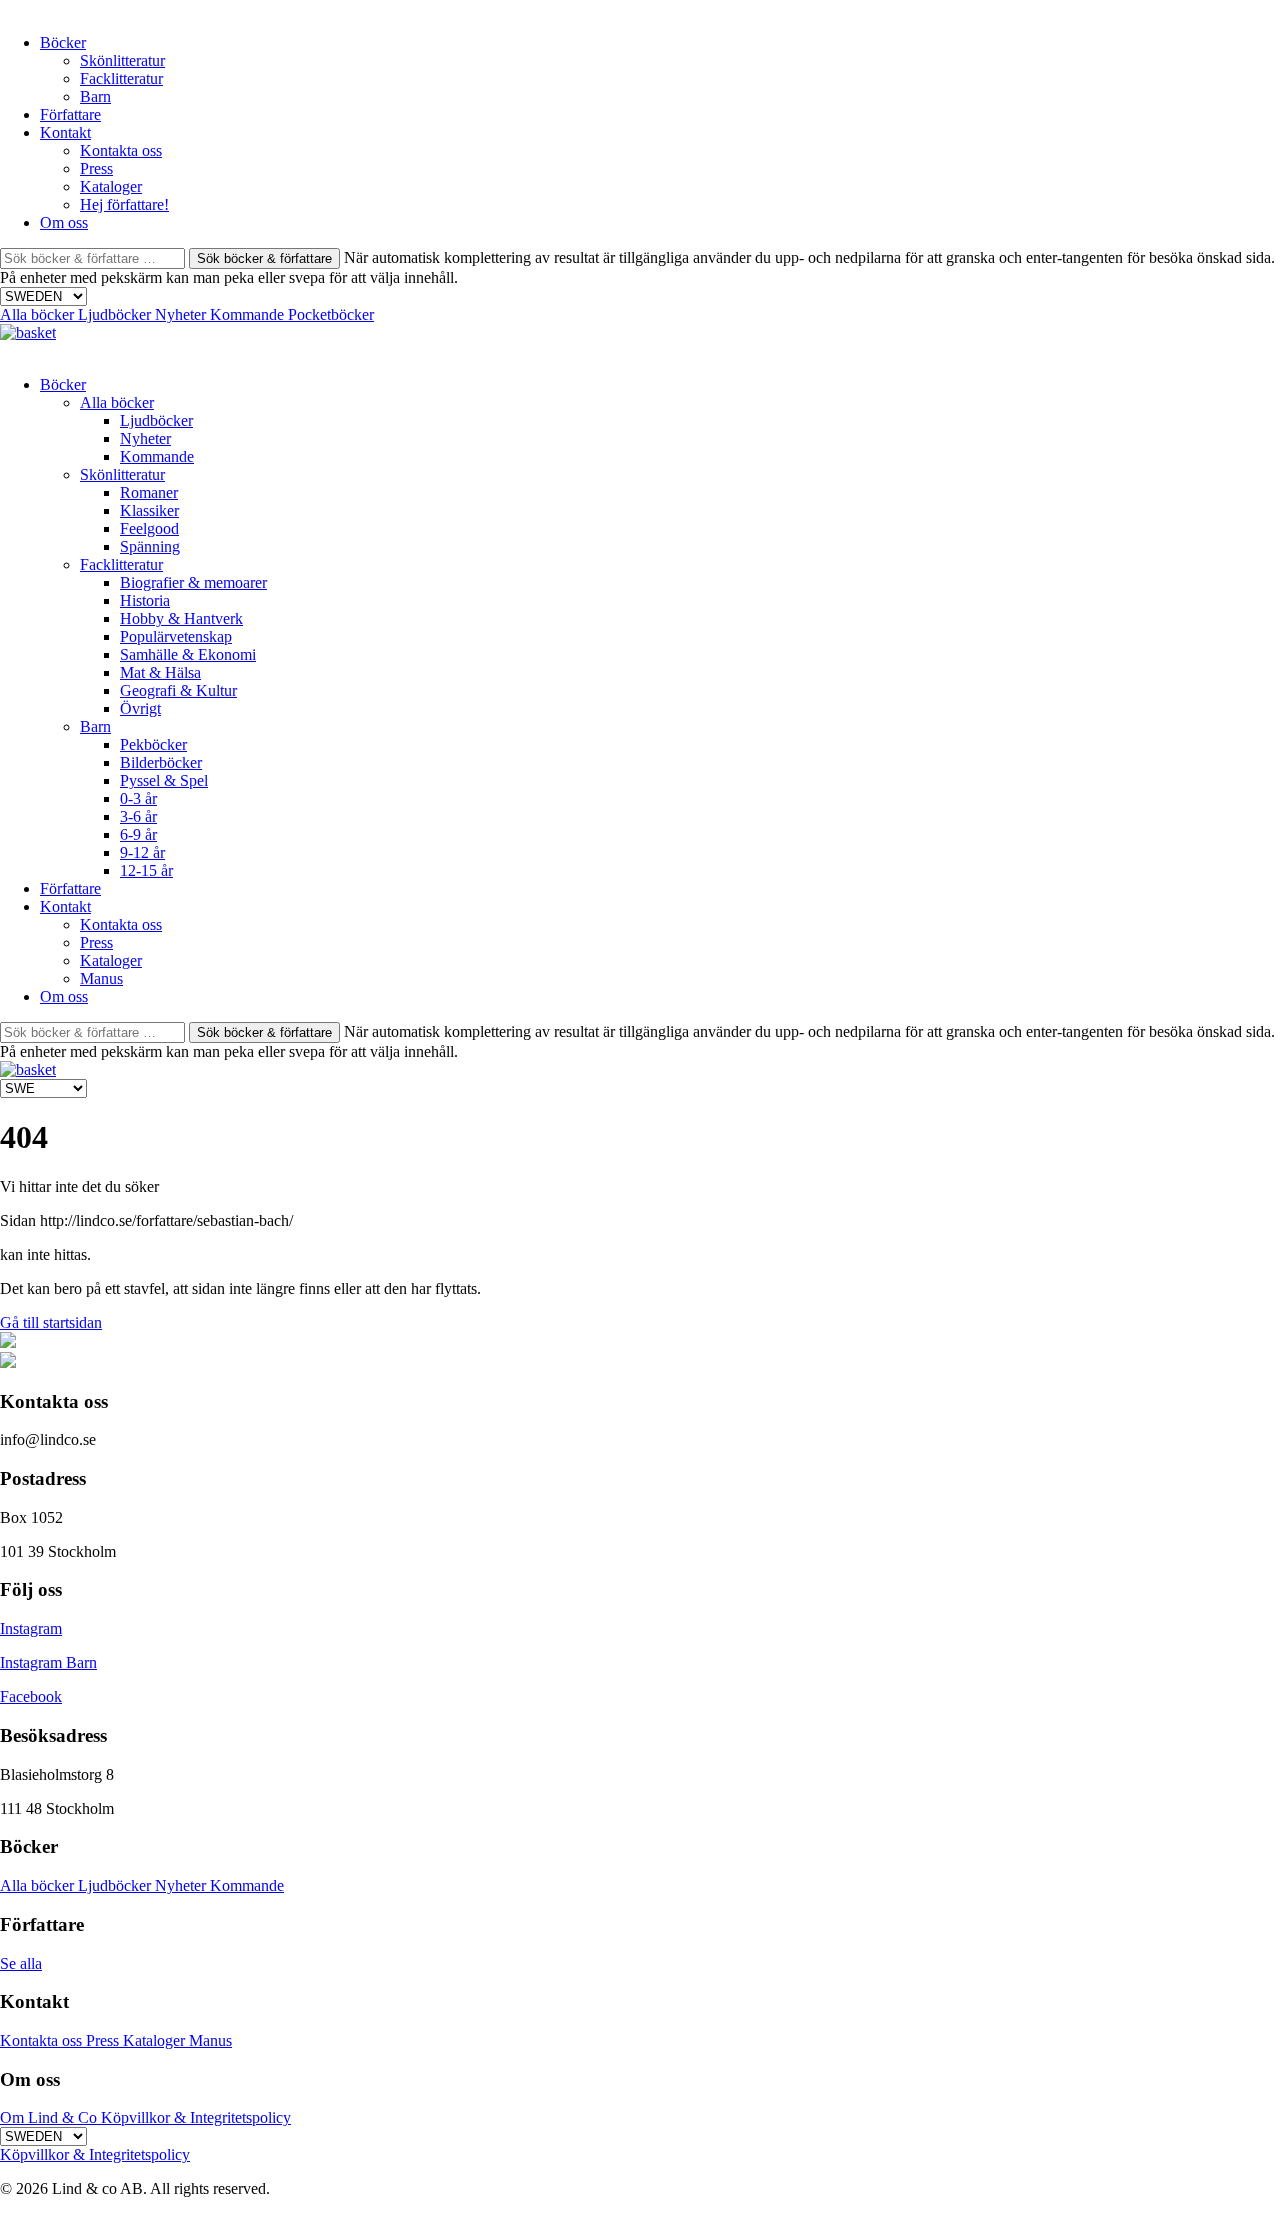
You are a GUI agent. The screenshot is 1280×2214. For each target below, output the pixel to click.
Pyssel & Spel (164, 780)
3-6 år (138, 816)
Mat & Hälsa (160, 672)
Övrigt (140, 708)
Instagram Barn (48, 1662)
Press (96, 168)
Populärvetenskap (176, 636)
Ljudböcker (116, 314)
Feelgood (149, 528)
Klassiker (149, 510)
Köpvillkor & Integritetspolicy (196, 2117)
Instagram (31, 1628)
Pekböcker (153, 744)
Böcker (63, 42)
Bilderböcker (161, 762)
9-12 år (142, 852)
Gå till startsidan (51, 1322)
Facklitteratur (121, 78)
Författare (70, 114)
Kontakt (65, 132)
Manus (101, 978)
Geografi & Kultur (178, 690)
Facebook (31, 1696)
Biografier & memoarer (193, 582)
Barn (95, 96)
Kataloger (111, 186)
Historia (145, 600)
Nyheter (182, 314)
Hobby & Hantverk (181, 618)
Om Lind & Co (50, 2117)
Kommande (249, 314)
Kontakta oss (121, 150)
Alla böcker (39, 314)
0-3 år (138, 798)
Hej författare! (124, 204)
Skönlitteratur (122, 60)
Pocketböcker (331, 314)
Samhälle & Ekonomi (188, 654)
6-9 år (138, 834)
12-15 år (146, 870)
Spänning (150, 546)
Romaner (149, 492)
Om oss (64, 222)
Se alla (21, 1963)
